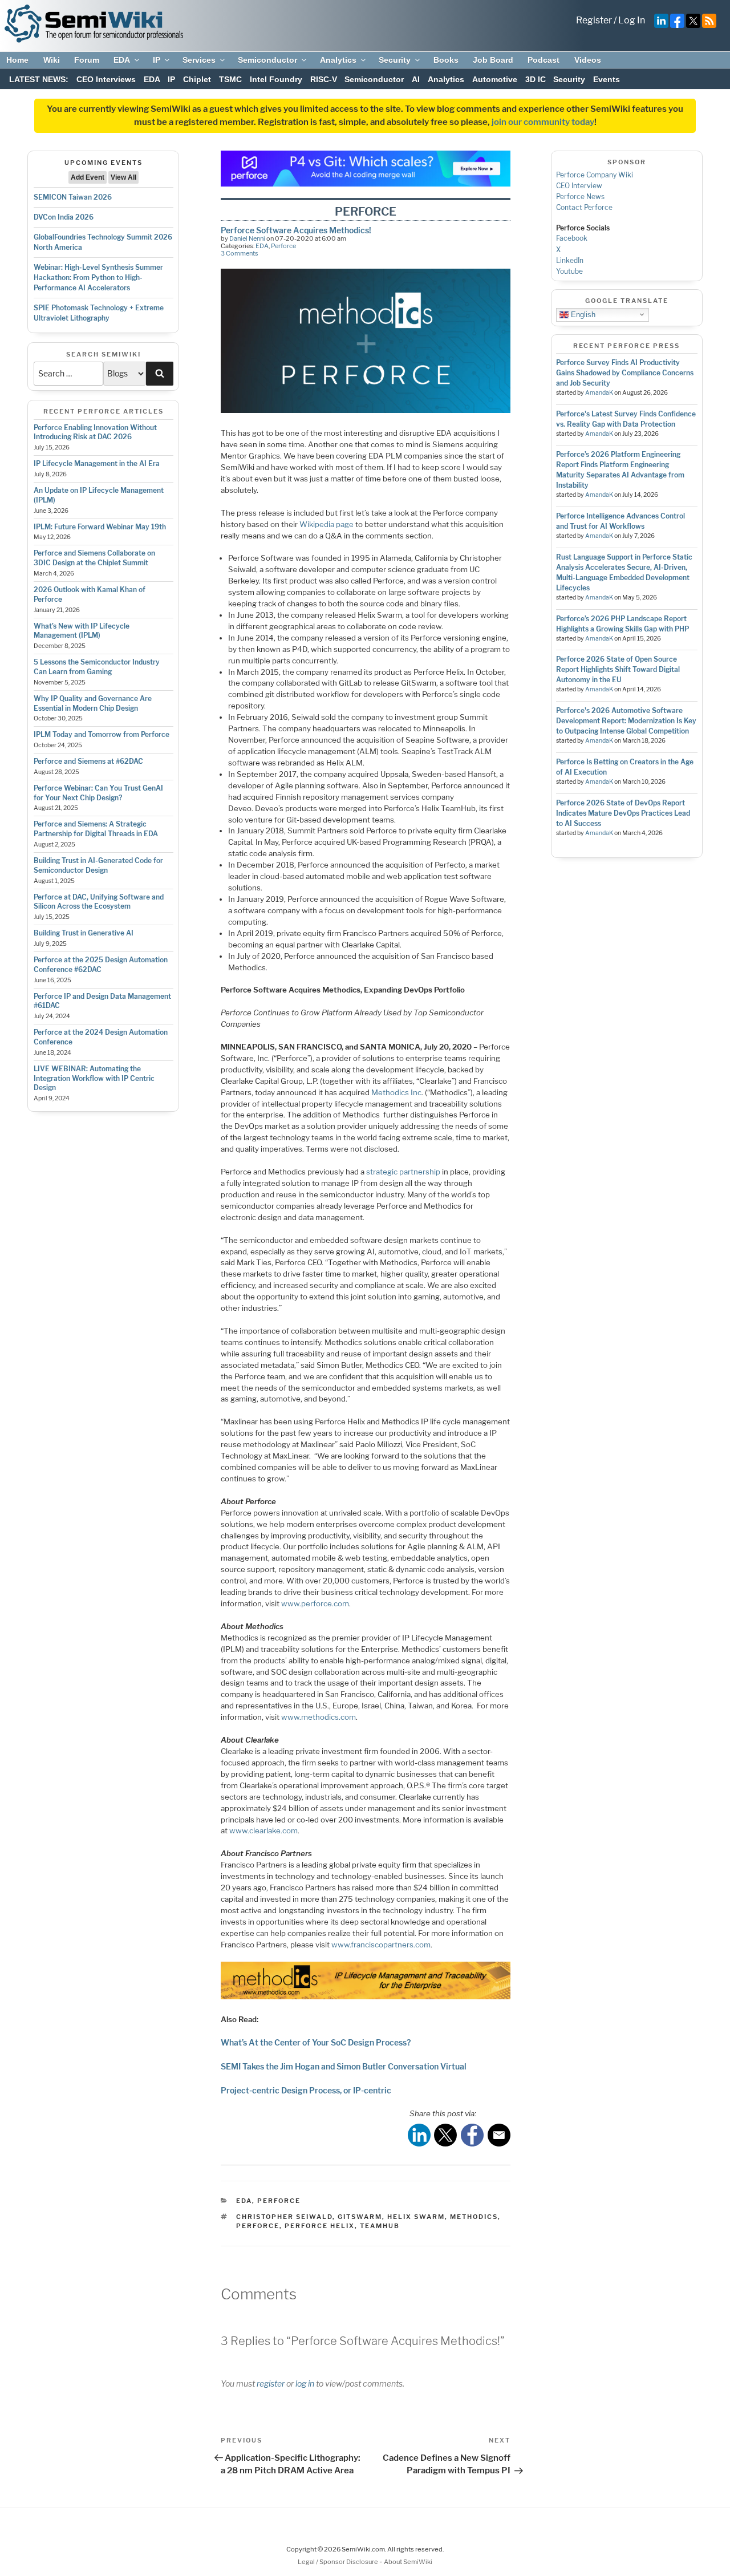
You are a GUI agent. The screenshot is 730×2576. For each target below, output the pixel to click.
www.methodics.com (319, 1717)
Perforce (283, 246)
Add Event (88, 177)
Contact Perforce (584, 207)
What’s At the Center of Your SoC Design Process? (316, 2042)
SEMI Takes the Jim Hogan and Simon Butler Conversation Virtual (344, 2066)
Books (446, 60)
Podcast (544, 60)
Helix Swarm (416, 2217)
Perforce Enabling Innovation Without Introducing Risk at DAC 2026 (95, 432)
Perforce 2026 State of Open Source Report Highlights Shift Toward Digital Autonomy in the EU (618, 669)
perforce (258, 2226)
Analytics (338, 60)
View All (123, 177)
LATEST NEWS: (39, 79)
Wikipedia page (327, 524)
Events (607, 79)
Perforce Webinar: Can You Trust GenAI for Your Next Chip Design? (98, 793)
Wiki (52, 60)
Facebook (572, 238)
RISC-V (324, 79)
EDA (122, 60)
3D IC (536, 79)
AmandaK (599, 393)
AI (416, 79)
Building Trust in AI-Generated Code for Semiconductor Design (98, 865)
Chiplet (197, 79)
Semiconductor (267, 60)
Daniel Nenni (247, 238)
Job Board (493, 60)
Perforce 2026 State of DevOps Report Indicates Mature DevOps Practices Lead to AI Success (623, 813)
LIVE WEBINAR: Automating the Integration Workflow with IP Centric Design (94, 1078)
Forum (87, 60)
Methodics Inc (396, 1092)
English (582, 314)
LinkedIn (570, 260)
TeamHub (380, 2226)
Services (199, 60)
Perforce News (580, 197)
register (271, 2383)
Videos (588, 60)
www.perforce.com (315, 1603)
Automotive (495, 79)
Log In (632, 20)
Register (594, 20)
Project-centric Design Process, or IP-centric (306, 2090)
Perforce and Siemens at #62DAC (88, 761)
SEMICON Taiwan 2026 (73, 197)
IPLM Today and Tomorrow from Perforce (102, 734)
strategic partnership (403, 1172)
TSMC (230, 79)
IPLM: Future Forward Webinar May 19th (100, 527)
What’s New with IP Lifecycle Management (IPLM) (82, 631)
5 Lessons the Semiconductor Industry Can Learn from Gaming (97, 667)
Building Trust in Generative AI (84, 933)
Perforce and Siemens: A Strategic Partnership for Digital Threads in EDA (96, 829)
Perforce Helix (320, 2226)
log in (305, 2383)
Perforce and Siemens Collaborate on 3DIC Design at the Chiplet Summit (94, 558)
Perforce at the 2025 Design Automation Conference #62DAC (101, 965)
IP (157, 60)
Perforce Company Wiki (595, 175)
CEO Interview (579, 186)
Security (395, 60)
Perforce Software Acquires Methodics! (296, 230)
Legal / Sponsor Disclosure (338, 2562)
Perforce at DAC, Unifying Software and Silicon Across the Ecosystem (99, 902)
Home (17, 60)
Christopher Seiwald (284, 2217)
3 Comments (240, 253)
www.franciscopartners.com (381, 1945)
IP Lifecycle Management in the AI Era (97, 463)
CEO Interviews (106, 79)
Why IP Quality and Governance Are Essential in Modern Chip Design (93, 703)
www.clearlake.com (263, 1830)
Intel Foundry (276, 79)
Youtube (569, 271)
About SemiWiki (408, 2562)
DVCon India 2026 (64, 217)
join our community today (543, 122)
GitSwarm (360, 2217)
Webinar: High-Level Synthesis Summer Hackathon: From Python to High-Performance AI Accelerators (98, 278)
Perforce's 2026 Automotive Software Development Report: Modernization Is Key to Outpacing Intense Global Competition (626, 721)
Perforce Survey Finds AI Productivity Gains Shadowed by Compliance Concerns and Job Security (625, 373)
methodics (474, 2217)
